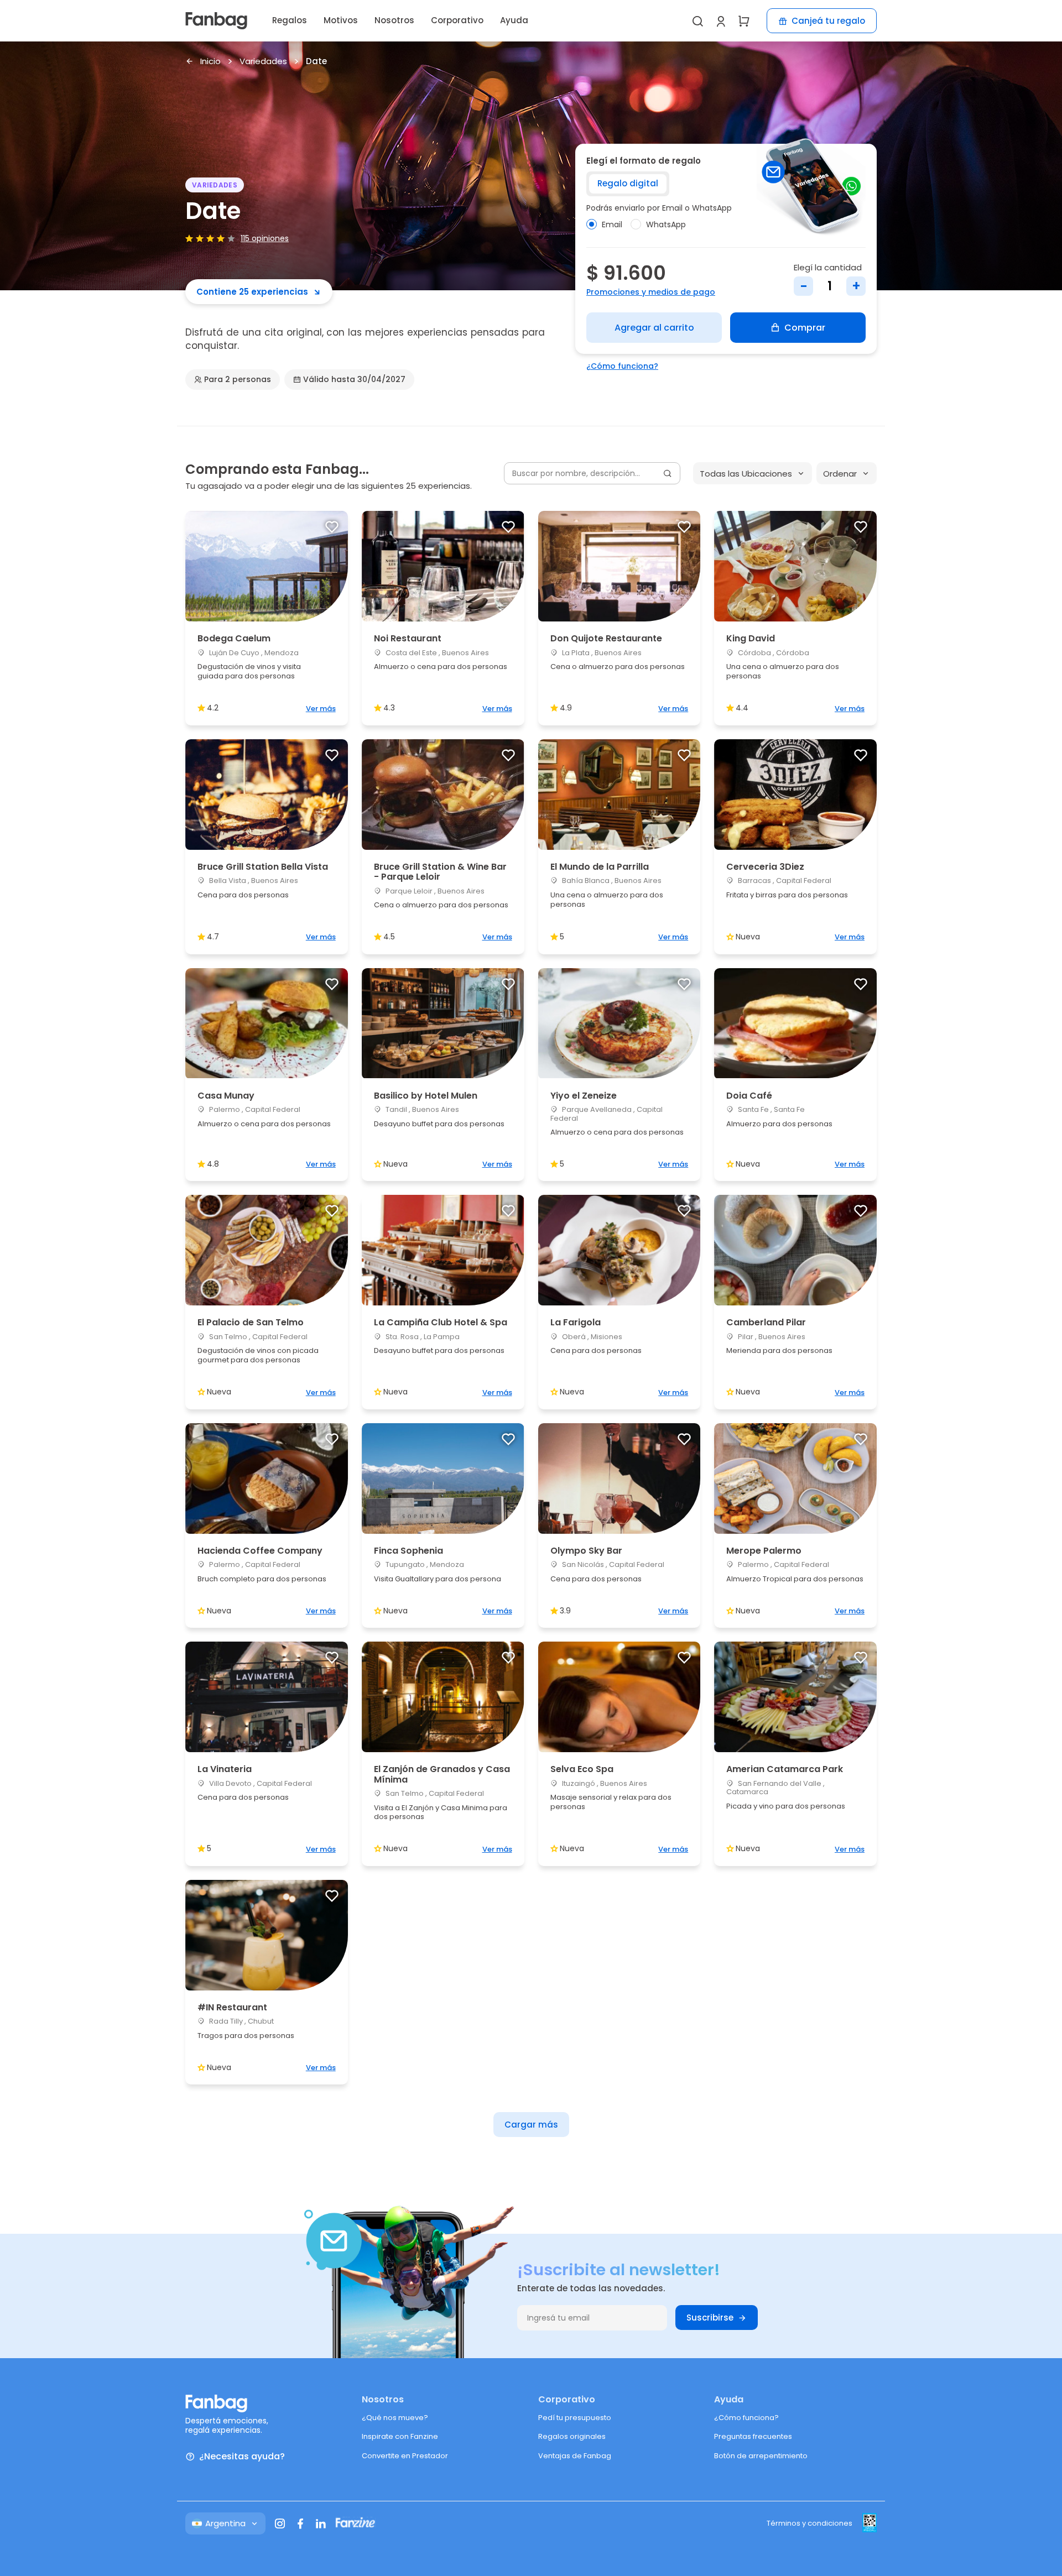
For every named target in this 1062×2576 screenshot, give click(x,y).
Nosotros (394, 20)
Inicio (210, 62)
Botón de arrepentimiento (761, 2456)
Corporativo (457, 20)
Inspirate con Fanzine (400, 2436)
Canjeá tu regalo (828, 21)
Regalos (290, 20)
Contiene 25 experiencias (252, 292)
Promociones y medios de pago (651, 292)
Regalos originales (572, 2436)
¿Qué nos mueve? (395, 2418)
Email (612, 224)
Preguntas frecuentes (753, 2436)
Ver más (321, 709)
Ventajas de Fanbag (575, 2456)
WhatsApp (666, 224)
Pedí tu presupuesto (575, 2418)
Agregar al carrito (654, 328)
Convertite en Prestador (405, 2456)
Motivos (341, 20)
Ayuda (514, 20)
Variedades (263, 62)
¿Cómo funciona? (622, 366)
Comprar (805, 328)
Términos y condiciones (809, 2523)
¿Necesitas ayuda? (242, 2457)
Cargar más (531, 2125)
